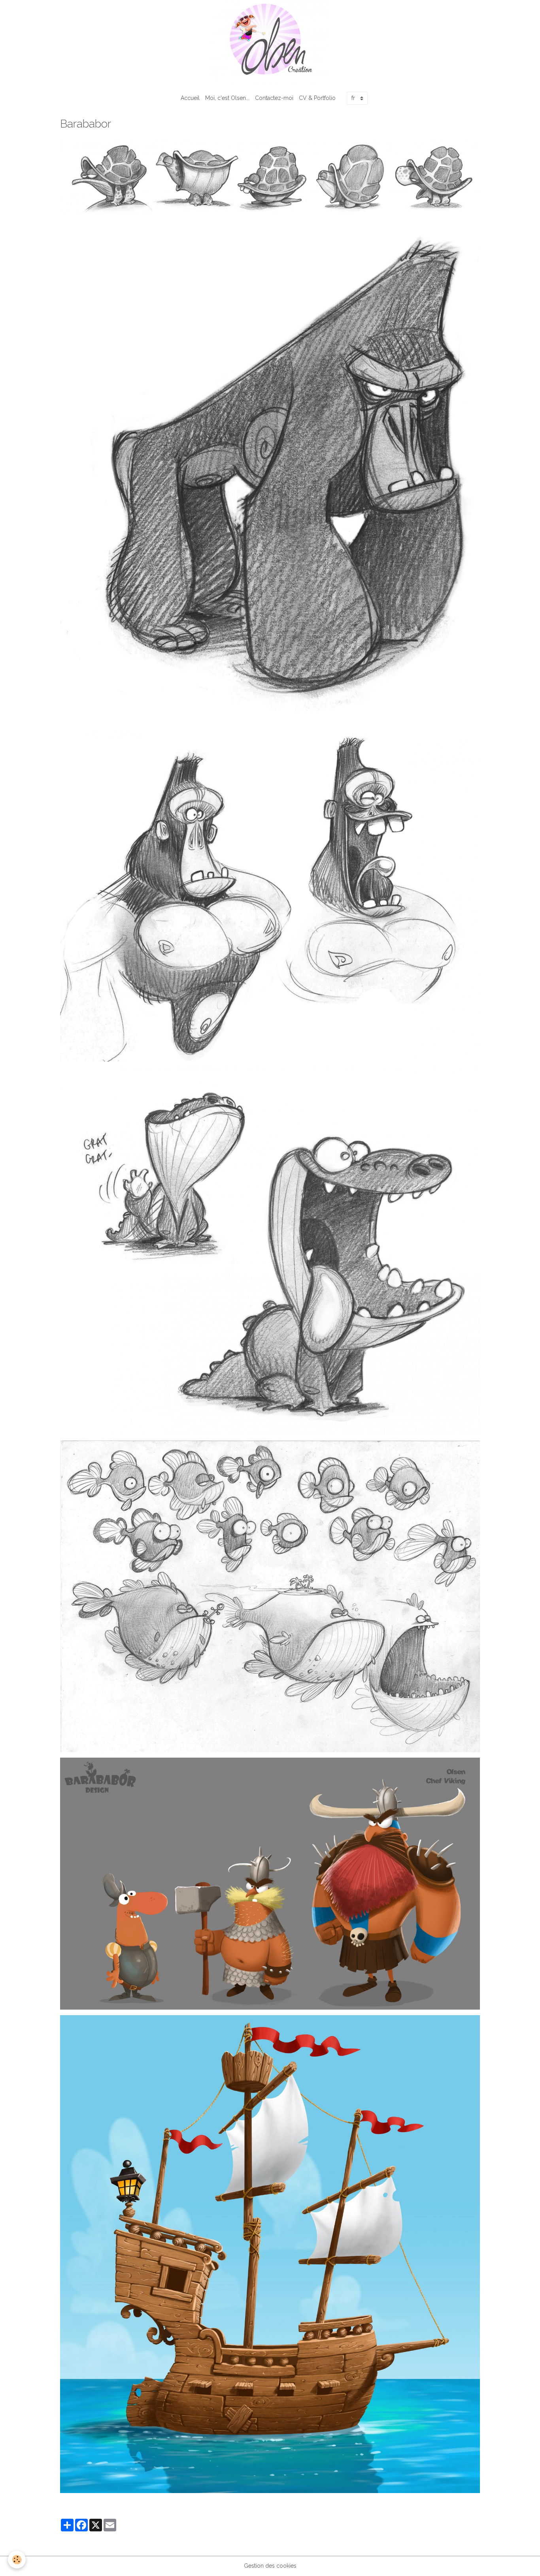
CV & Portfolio (317, 98)
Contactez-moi (274, 98)
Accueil (190, 98)
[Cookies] (17, 2560)
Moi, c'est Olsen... (227, 98)
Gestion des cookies (270, 2566)
